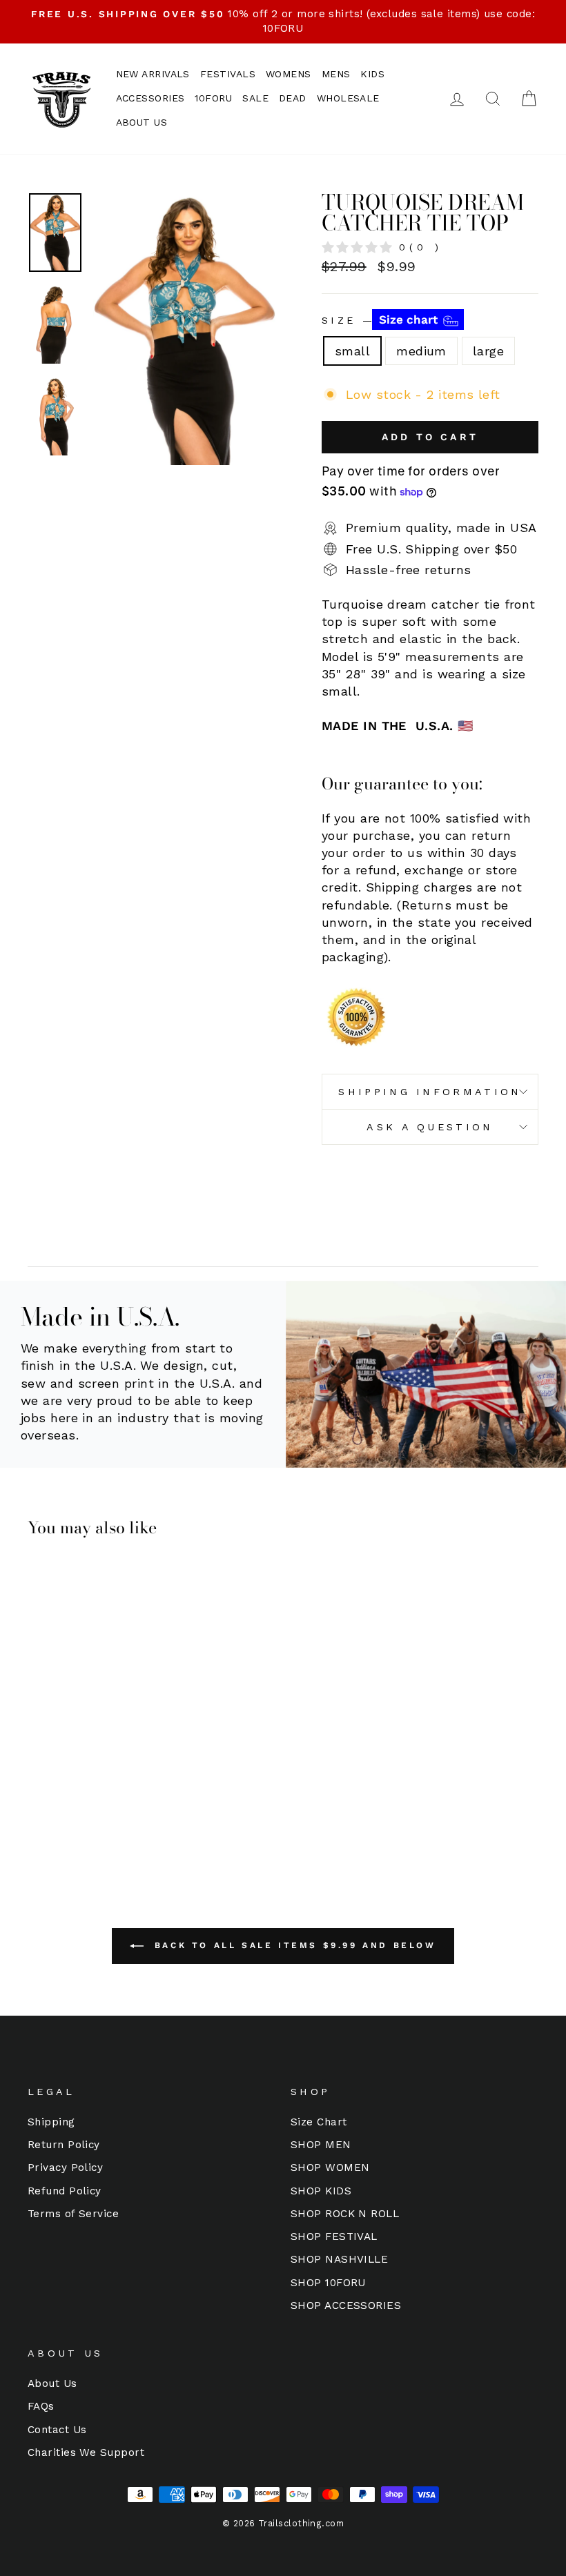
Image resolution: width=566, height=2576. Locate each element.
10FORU (213, 98)
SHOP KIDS (321, 2191)
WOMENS (289, 74)
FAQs (41, 2406)
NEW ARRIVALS (153, 74)
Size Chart (319, 2122)
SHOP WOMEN (330, 2167)
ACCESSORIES (150, 98)
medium (421, 351)
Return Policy (64, 2145)
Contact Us (57, 2430)
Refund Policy (65, 2191)
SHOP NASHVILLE (339, 2259)
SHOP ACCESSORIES (346, 2305)
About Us (52, 2383)
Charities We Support (86, 2452)
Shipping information (430, 1092)
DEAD (293, 98)
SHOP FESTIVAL (334, 2236)
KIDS (372, 74)
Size (381, 319)
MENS (336, 74)
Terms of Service (73, 2214)
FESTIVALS (228, 74)
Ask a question (430, 1127)
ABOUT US (142, 122)
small (352, 351)
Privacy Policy (65, 2167)
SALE (255, 98)
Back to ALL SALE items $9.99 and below (292, 1945)
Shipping (51, 2122)
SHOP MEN (321, 2145)
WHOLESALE (348, 98)
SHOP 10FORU (328, 2283)
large (488, 351)
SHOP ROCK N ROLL (345, 2214)
